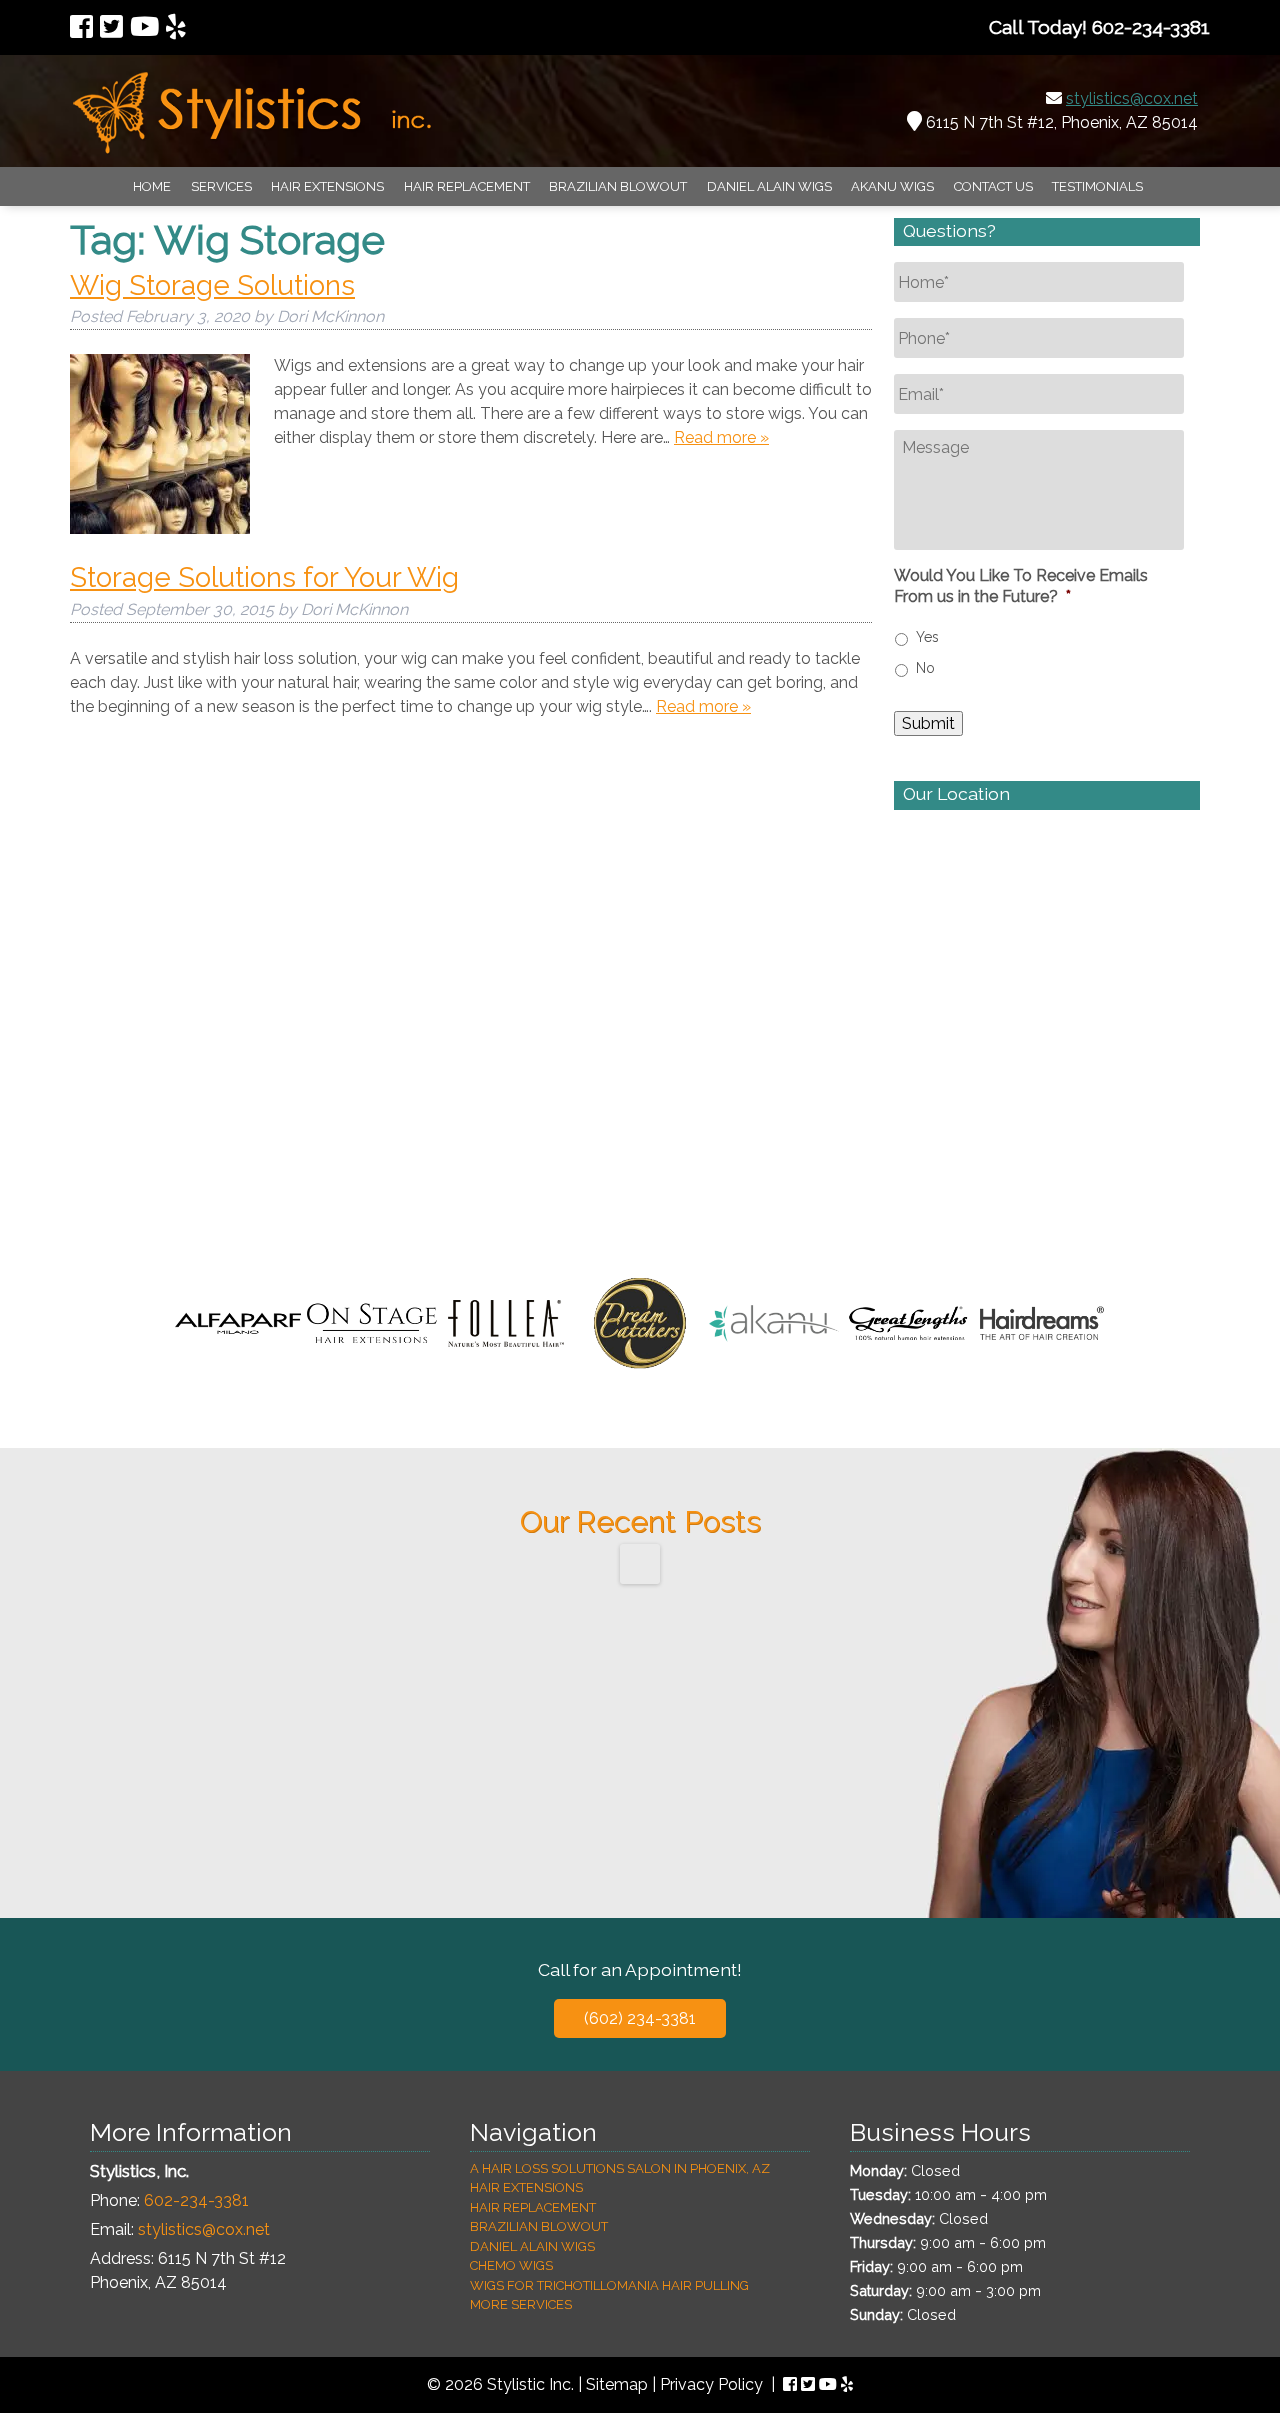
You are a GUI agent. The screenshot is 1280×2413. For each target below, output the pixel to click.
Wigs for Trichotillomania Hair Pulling (609, 2285)
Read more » (721, 437)
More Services (521, 2304)
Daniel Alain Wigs (769, 186)
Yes (927, 637)
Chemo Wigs (511, 2265)
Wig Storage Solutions (212, 285)
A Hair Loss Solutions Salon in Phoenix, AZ (620, 2168)
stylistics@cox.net (1132, 98)
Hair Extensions (327, 186)
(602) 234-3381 (640, 2018)
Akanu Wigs (892, 186)
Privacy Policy (711, 2384)
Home (152, 186)
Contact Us (993, 186)
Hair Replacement (467, 186)
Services (221, 186)
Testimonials (1097, 186)
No (925, 668)
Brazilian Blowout (618, 186)
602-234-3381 (196, 2200)
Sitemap (617, 2384)
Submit (928, 723)
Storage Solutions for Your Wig (264, 577)
